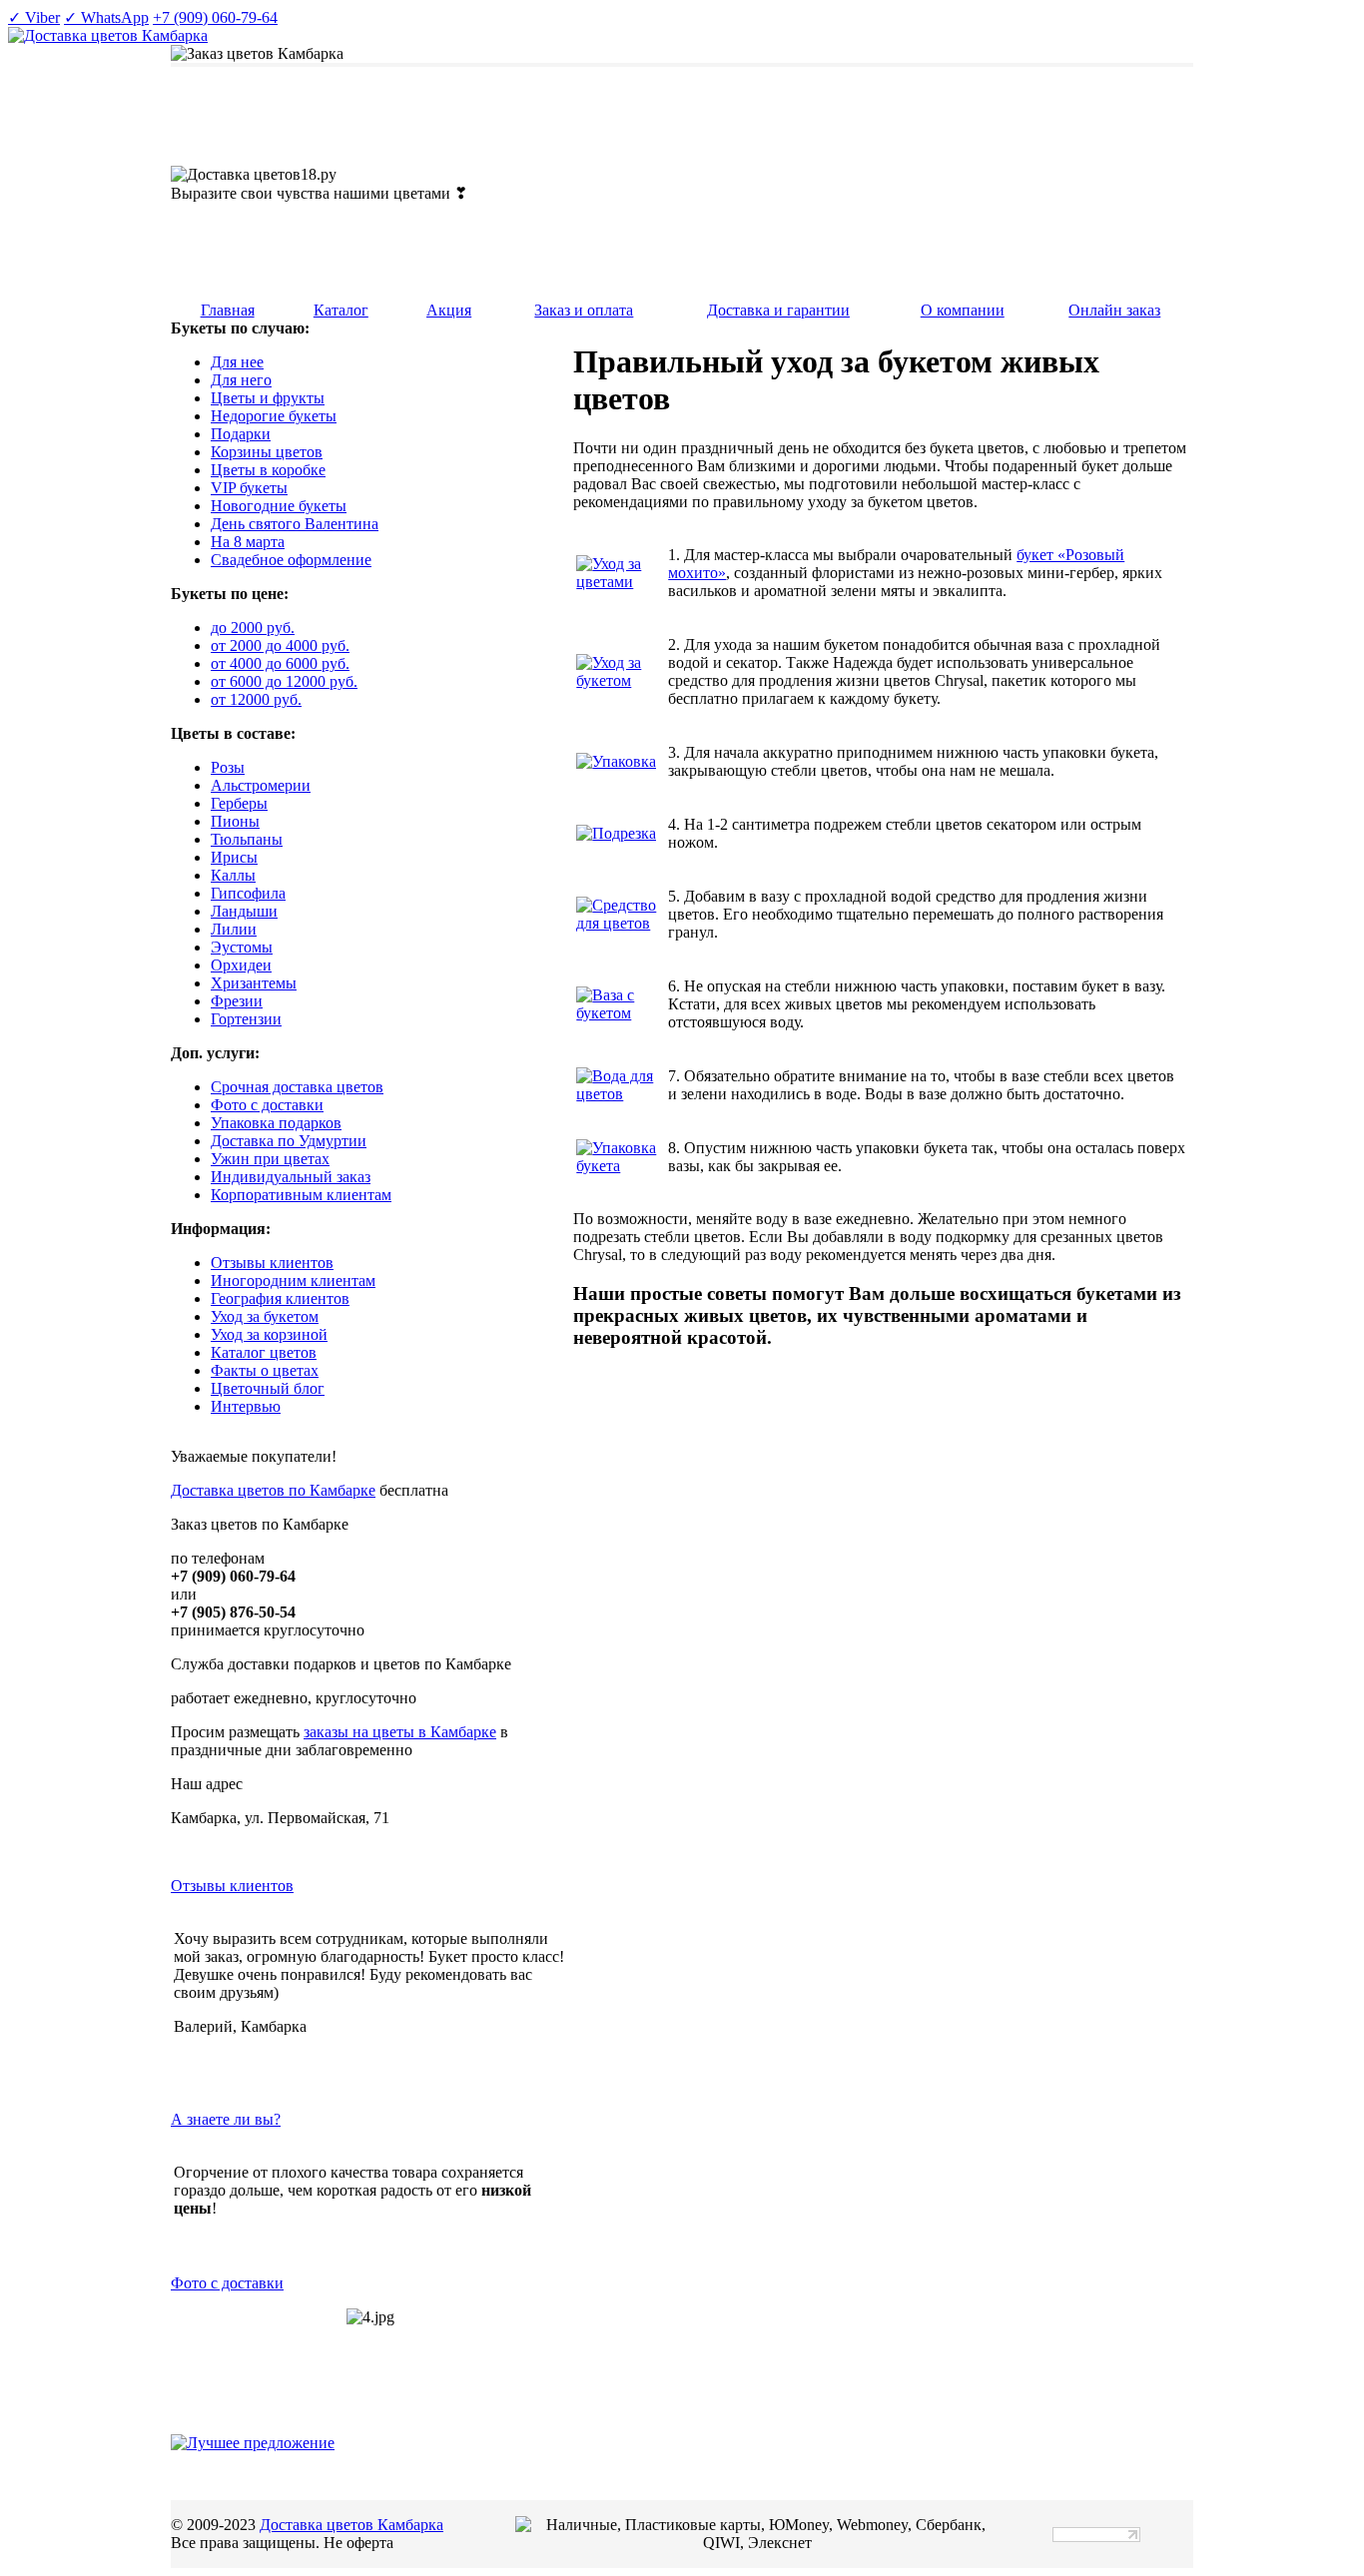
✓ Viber (34, 17)
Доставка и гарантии (778, 310)
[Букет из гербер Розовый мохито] (620, 582)
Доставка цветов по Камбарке (273, 1490)
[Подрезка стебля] (616, 833)
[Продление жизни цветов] (620, 680)
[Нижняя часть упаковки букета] (620, 1166)
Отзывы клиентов (232, 1886)
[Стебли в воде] (620, 1094)
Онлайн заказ (1114, 310)
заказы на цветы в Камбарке (400, 1732)
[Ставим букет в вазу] (620, 1013)
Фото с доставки (227, 2283)
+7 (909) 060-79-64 (215, 17)
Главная (228, 310)
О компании (963, 310)
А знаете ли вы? (226, 2119)
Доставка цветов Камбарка (351, 2525)
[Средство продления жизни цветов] (620, 923)
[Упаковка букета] (616, 761)
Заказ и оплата (584, 310)
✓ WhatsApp (106, 17)
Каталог (341, 310)
